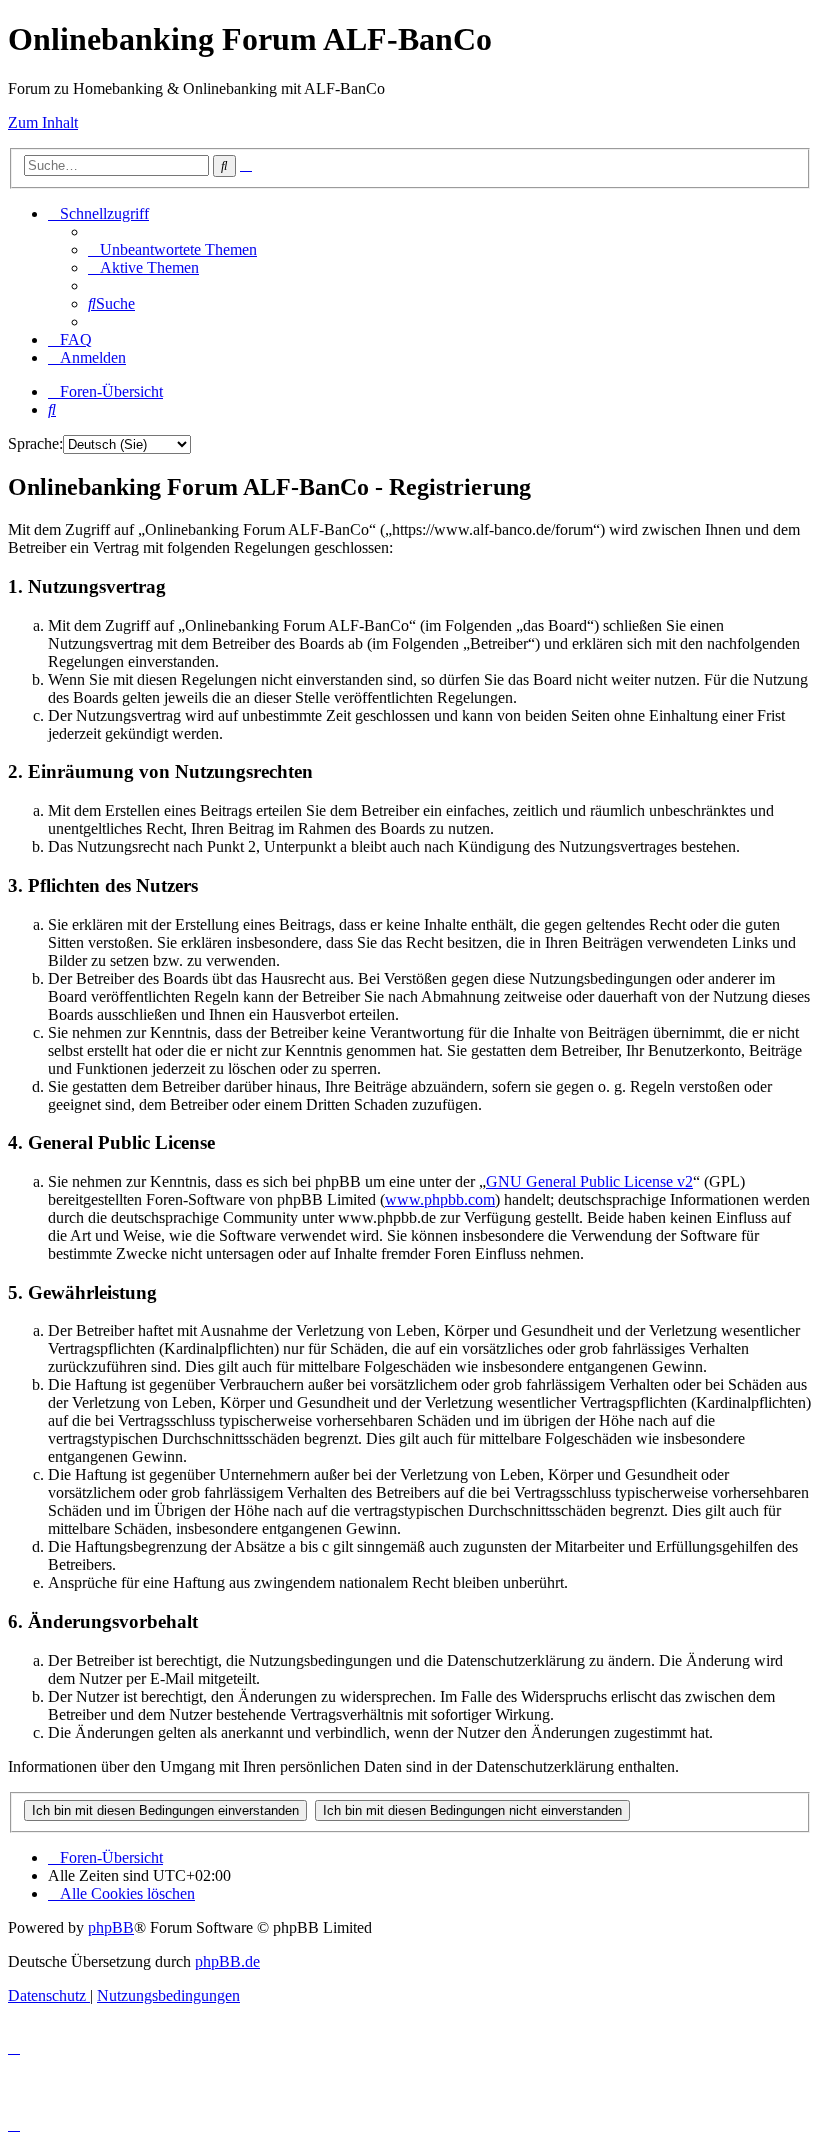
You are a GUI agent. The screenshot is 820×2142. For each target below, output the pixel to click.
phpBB (111, 1927)
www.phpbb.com (440, 1199)
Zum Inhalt (43, 122)
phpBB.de (227, 1961)
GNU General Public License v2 (589, 1181)
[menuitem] (172, 249)
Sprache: (35, 443)
